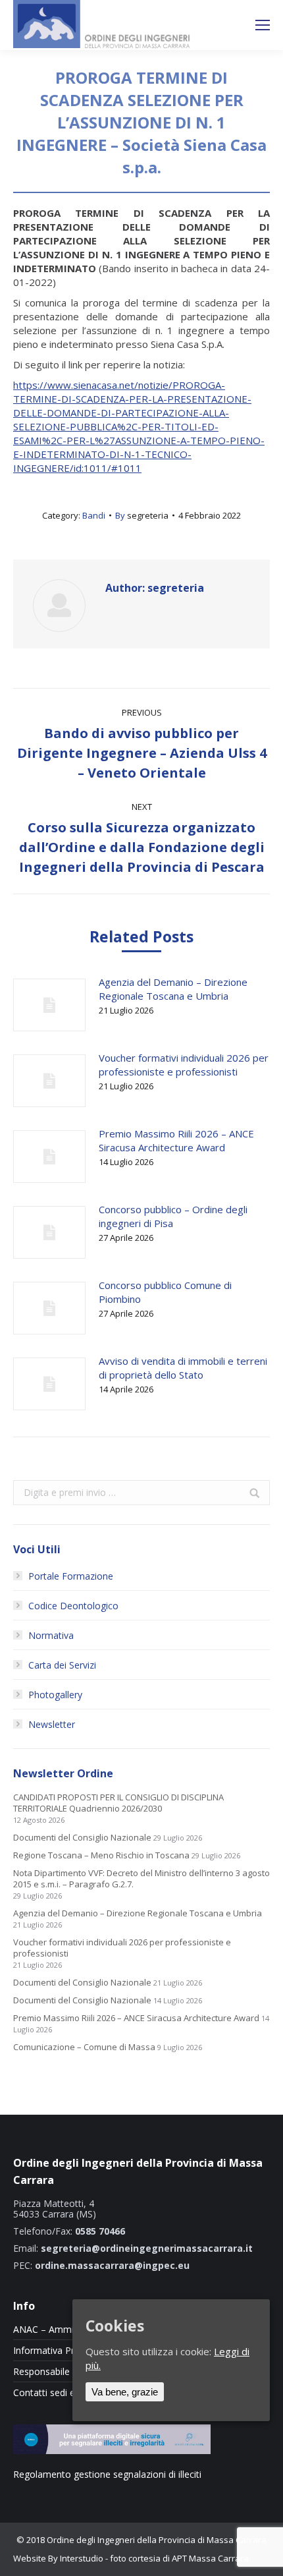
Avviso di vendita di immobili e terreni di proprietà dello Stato (183, 1368)
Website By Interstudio (58, 2558)
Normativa (51, 1635)
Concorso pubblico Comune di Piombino (165, 1292)
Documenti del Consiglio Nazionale (82, 1838)
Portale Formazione (71, 1576)
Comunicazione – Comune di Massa (84, 2047)
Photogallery (55, 1695)
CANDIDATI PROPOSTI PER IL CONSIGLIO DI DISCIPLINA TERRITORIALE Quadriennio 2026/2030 (118, 1803)
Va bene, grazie (125, 2392)
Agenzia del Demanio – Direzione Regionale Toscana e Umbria (173, 989)
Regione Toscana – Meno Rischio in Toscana (101, 1855)
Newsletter (52, 1724)
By (142, 515)
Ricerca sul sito (228, 25)
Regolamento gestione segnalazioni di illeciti (107, 2474)
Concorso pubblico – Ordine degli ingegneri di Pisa (173, 1216)
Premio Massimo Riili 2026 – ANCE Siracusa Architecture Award (176, 1140)
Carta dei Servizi (62, 1665)
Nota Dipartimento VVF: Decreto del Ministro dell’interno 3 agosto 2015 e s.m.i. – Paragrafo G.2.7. (141, 1879)
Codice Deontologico (73, 1606)
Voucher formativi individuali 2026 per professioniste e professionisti (184, 1065)
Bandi (94, 515)
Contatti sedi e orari (55, 2393)
